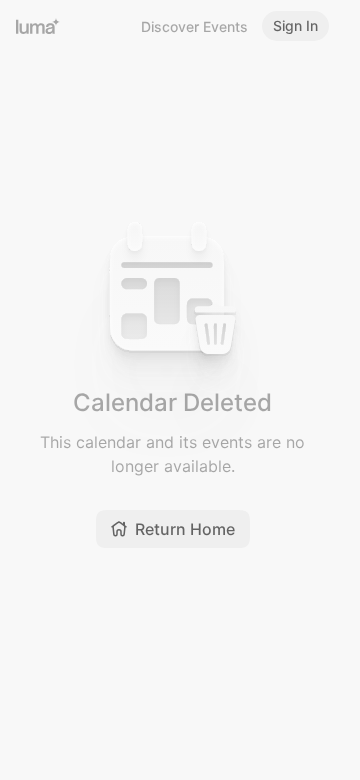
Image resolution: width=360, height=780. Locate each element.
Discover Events (194, 26)
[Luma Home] (38, 26)
